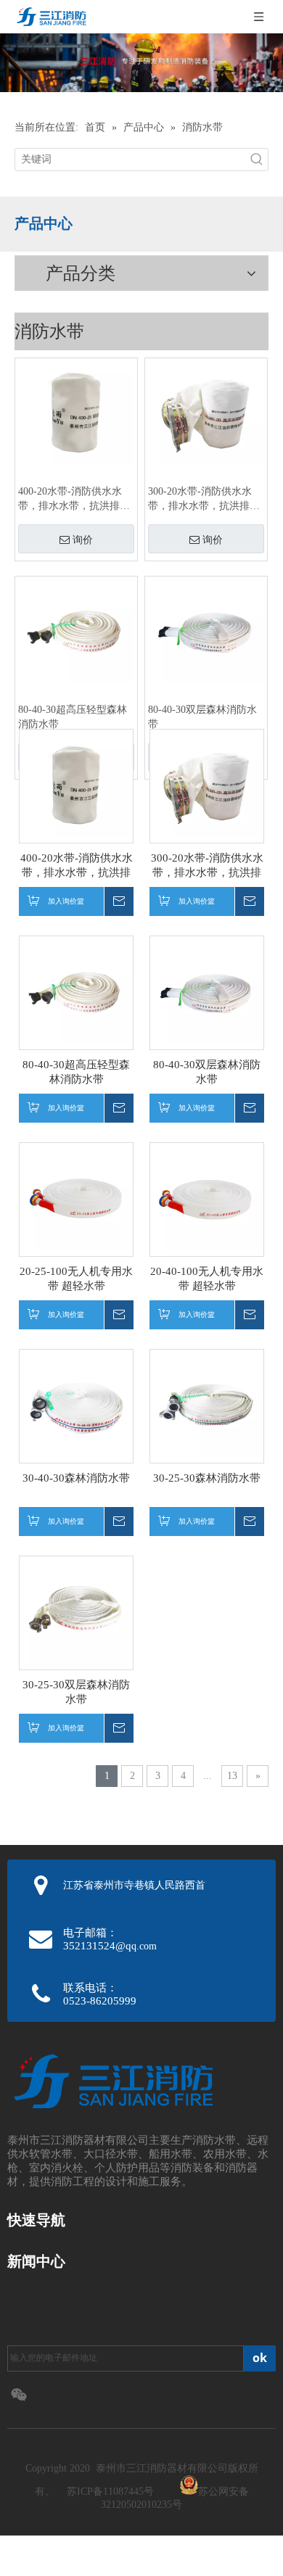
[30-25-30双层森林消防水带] (76, 1611)
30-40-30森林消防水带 (76, 1478)
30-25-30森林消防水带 (207, 1478)
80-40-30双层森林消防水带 (202, 717)
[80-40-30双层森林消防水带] (206, 631)
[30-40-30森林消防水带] (76, 1405)
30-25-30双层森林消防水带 (76, 1692)
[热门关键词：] (257, 160)
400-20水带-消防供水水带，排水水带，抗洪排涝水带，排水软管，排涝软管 (74, 500)
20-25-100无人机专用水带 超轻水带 (76, 1279)
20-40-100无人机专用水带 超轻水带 (207, 1279)
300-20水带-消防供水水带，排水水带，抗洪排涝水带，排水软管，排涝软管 (204, 500)
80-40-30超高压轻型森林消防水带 (73, 717)
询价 (83, 540)
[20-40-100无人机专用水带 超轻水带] (207, 1198)
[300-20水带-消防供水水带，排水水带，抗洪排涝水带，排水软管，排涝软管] (206, 413)
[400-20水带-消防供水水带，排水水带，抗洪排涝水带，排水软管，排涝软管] (76, 413)
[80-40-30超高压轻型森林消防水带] (76, 631)
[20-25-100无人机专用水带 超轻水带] (76, 1198)
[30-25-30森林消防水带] (207, 1405)
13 (232, 1776)
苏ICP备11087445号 (110, 2492)
